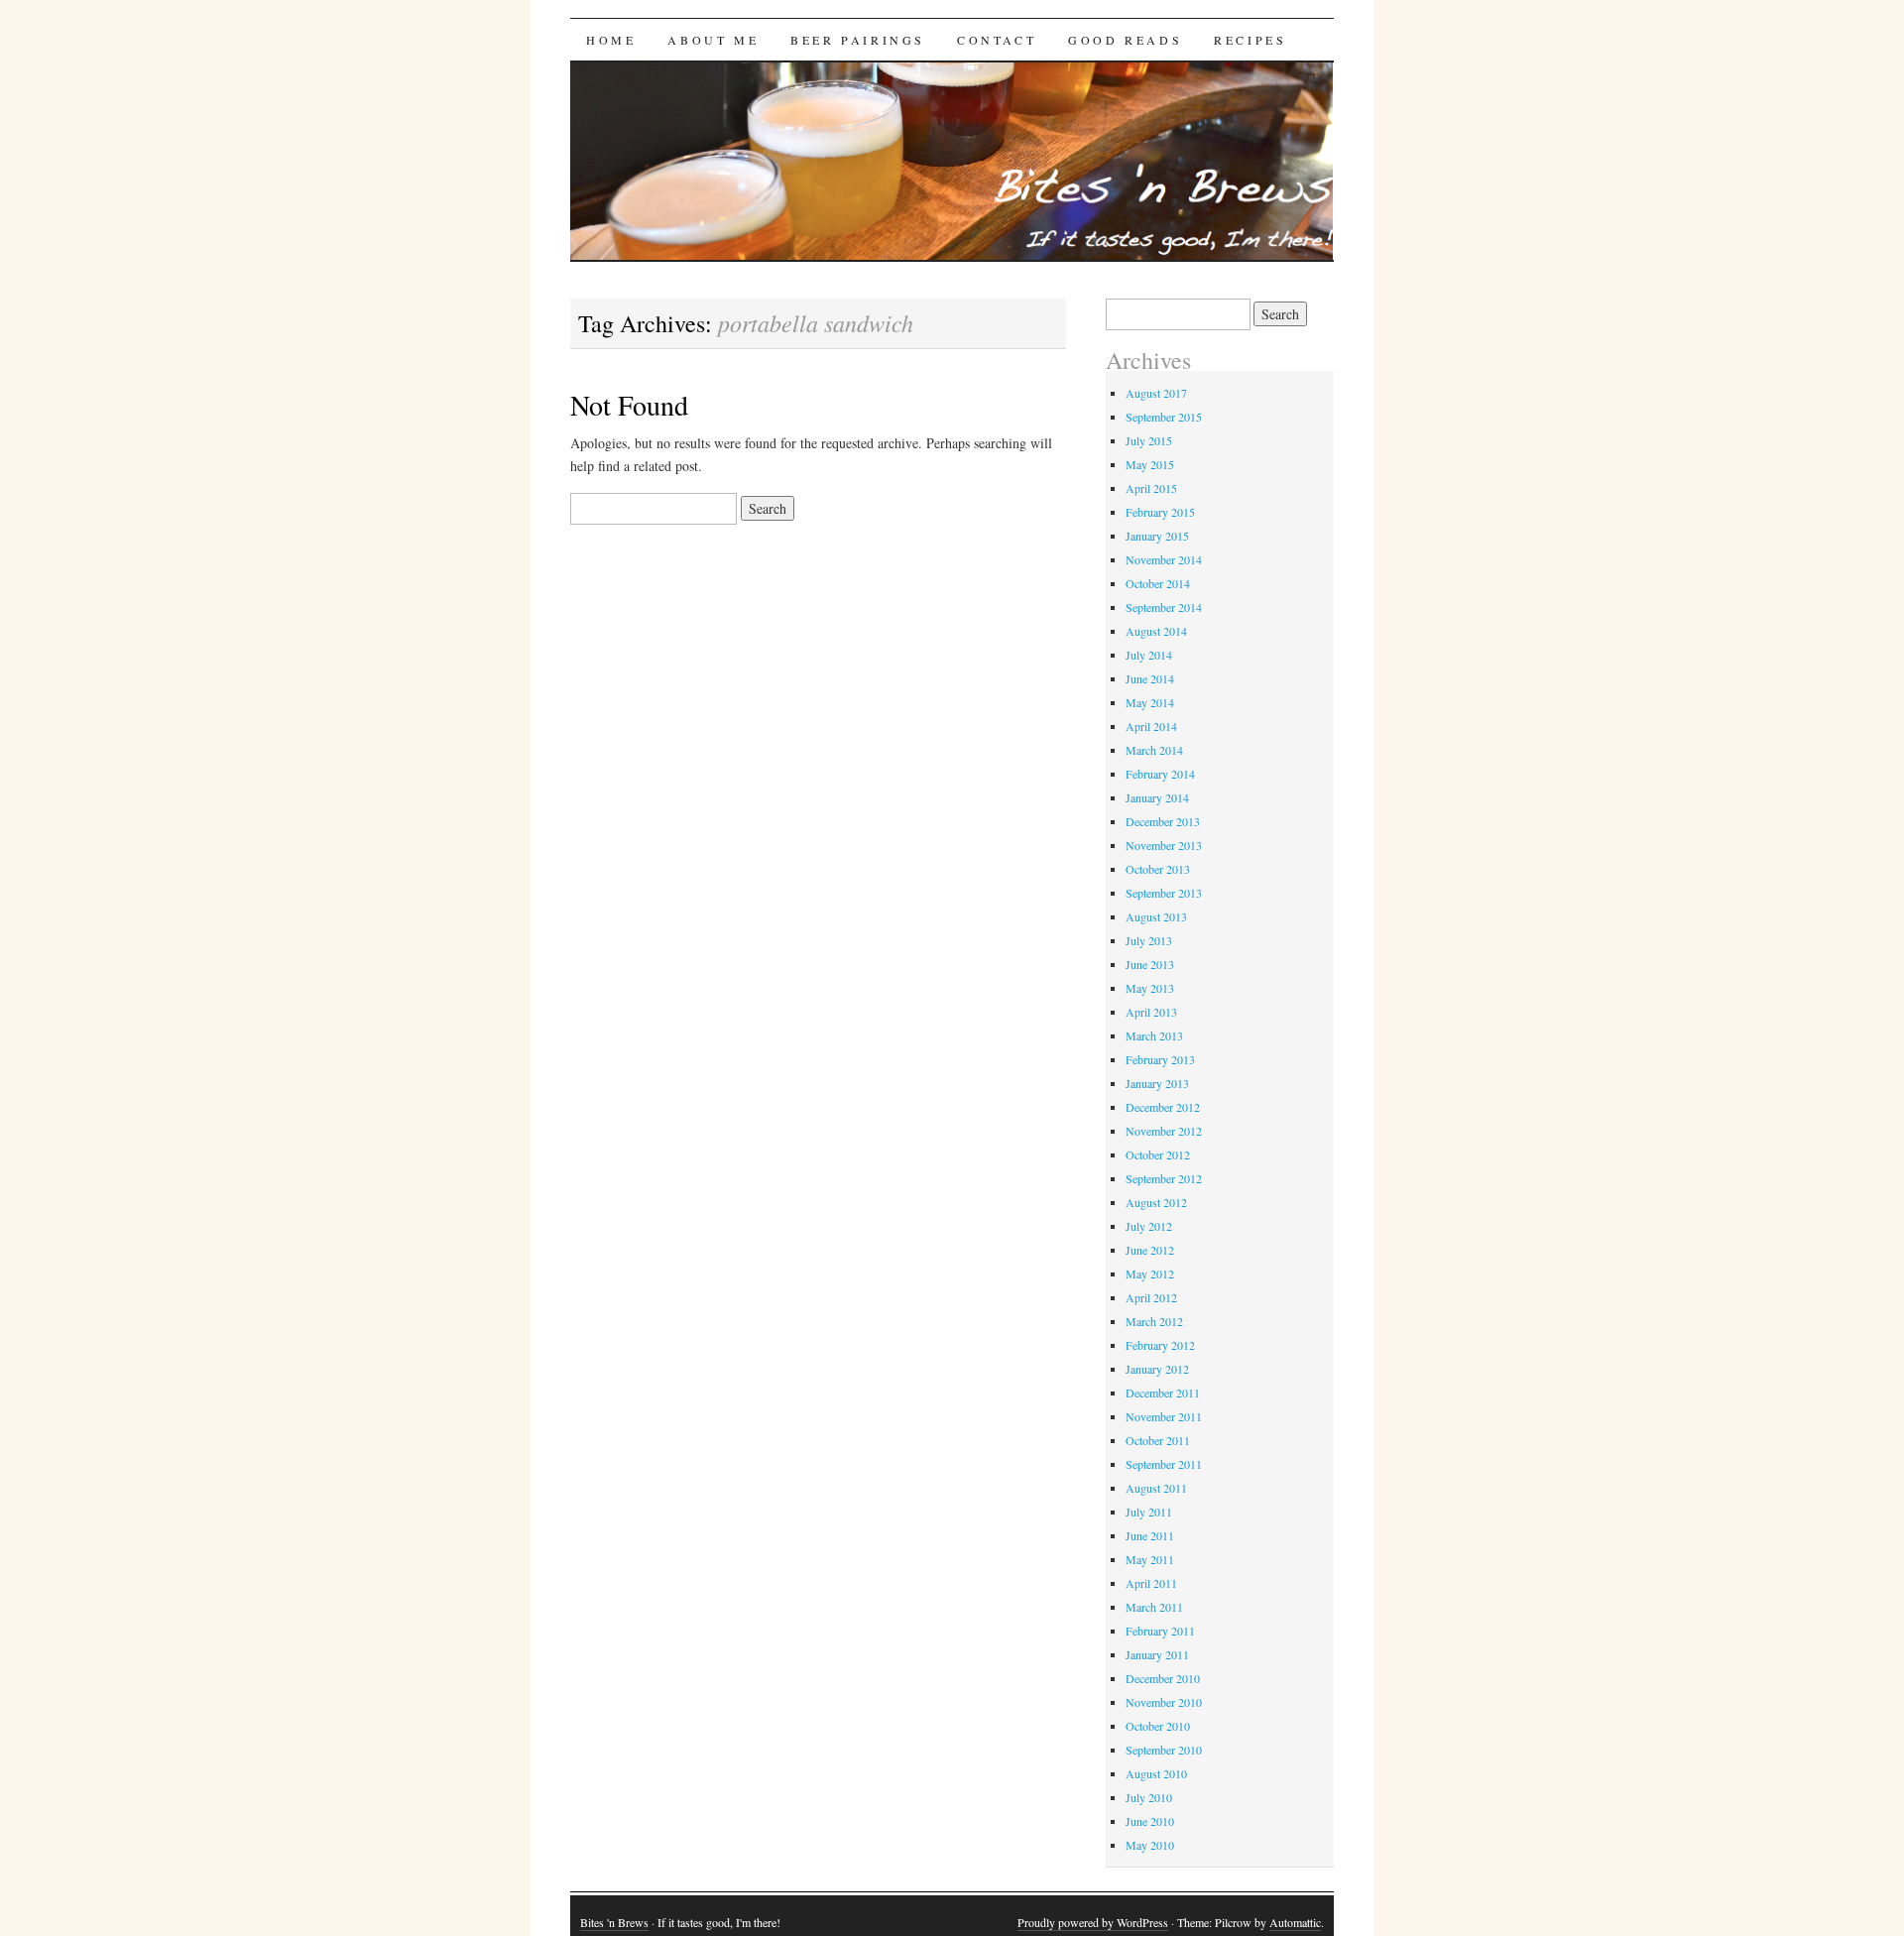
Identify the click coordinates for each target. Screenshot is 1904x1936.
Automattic (1295, 1922)
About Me (713, 40)
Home (611, 40)
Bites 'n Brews (614, 1922)
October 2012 (1158, 1154)
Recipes (1250, 40)
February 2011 (1160, 1631)
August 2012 (1156, 1202)
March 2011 (1154, 1607)
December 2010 (1163, 1678)
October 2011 (1158, 1440)
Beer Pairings (858, 40)
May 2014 (1150, 702)
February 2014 (1160, 774)
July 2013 (1149, 940)
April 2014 (1151, 726)
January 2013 (1157, 1083)
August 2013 (1156, 916)
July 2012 (1149, 1226)
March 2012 (1154, 1321)
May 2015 (1150, 464)
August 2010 (1156, 1773)
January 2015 (1157, 536)
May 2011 (1150, 1559)
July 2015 (1149, 440)
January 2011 (1157, 1654)
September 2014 (1164, 607)
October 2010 (1158, 1726)
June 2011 (1150, 1535)
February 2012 (1160, 1345)
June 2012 (1150, 1250)
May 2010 (1150, 1845)
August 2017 (1156, 393)
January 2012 (1157, 1369)
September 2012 (1164, 1178)
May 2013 (1150, 988)
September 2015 (1164, 417)
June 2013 (1150, 964)
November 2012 (1164, 1131)
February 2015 (1160, 512)
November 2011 (1164, 1416)
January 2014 (1157, 797)
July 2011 (1149, 1512)
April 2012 (1151, 1297)
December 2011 (1163, 1392)
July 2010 (1149, 1797)
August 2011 (1156, 1488)
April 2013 (1151, 1012)
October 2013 (1158, 869)
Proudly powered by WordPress (1093, 1922)
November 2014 (1164, 559)
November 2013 (1164, 845)
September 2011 (1164, 1464)
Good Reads (1125, 40)
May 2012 (1150, 1273)
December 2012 (1163, 1107)
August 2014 (1156, 631)
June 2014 (1150, 678)
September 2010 (1164, 1750)
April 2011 (1151, 1583)
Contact (997, 40)
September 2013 (1164, 893)
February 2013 (1160, 1059)
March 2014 (1154, 750)
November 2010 (1164, 1702)
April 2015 (1151, 488)
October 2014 (1158, 583)
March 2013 (1154, 1035)
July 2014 (1149, 655)
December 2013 (1163, 821)
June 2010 (1150, 1821)
